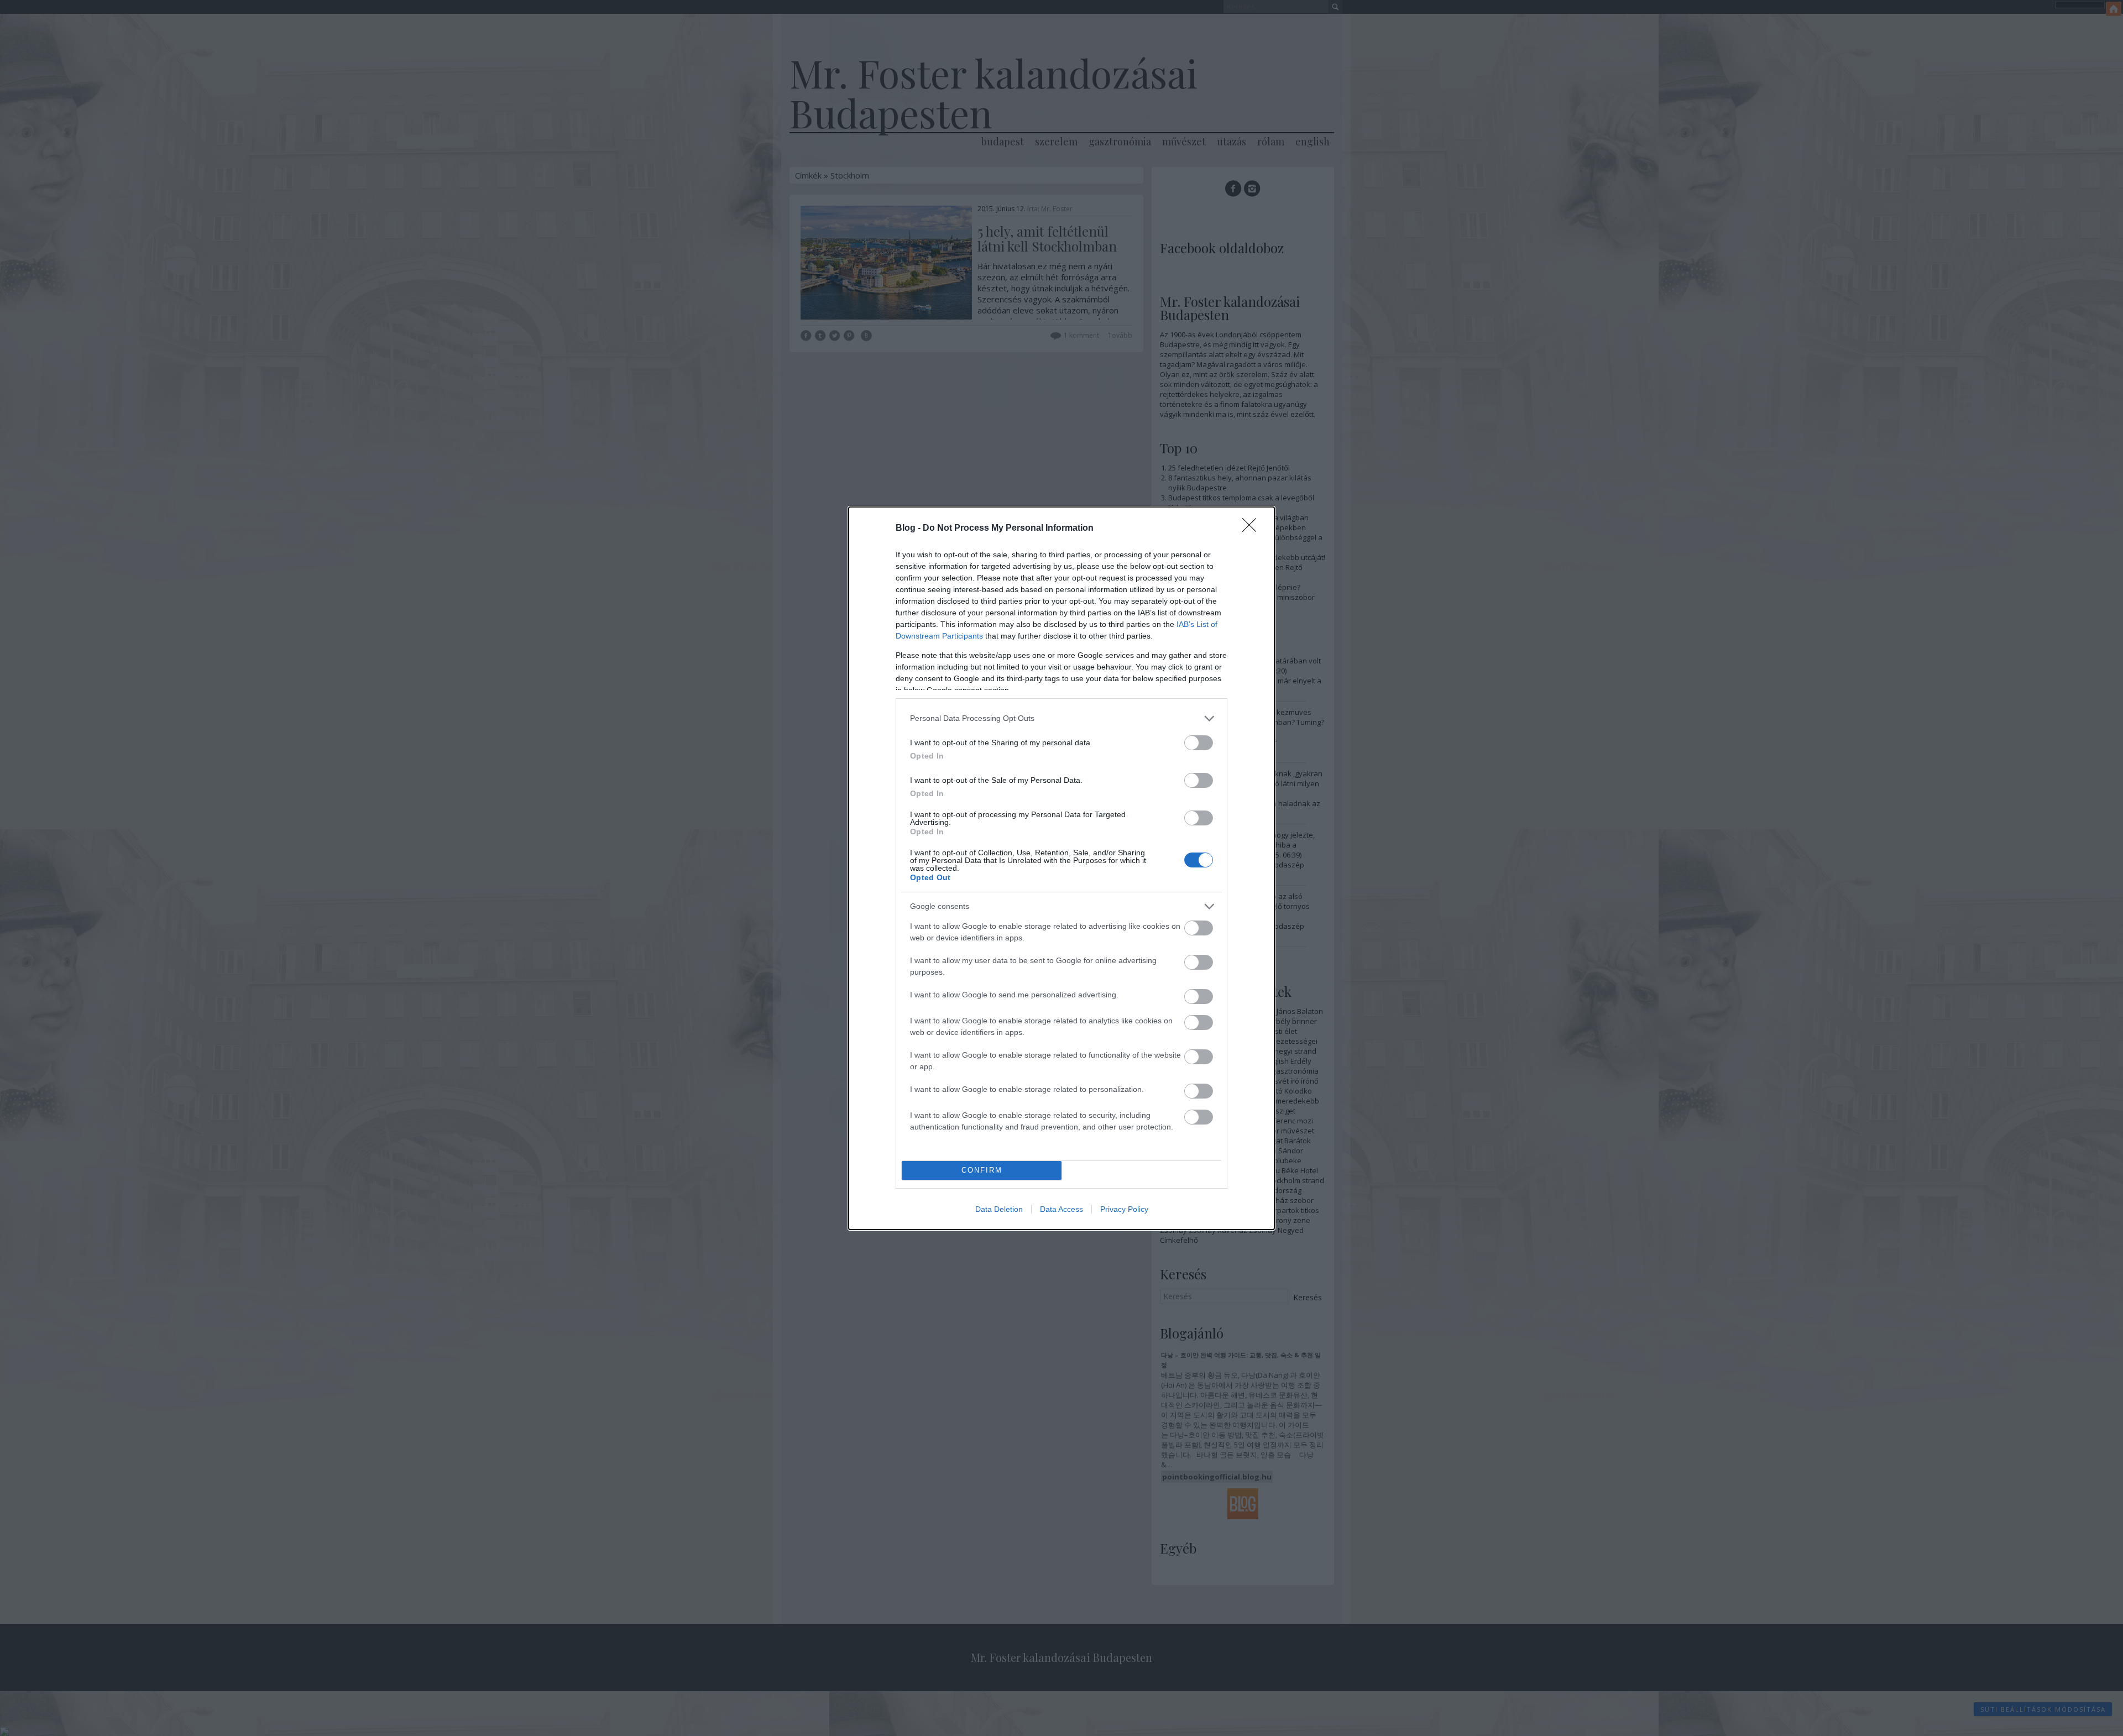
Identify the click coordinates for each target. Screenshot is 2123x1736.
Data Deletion (999, 1209)
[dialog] (1061, 868)
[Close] (1253, 529)
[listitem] (1061, 718)
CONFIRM (982, 1170)
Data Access (1061, 1209)
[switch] (1199, 743)
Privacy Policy (1124, 1209)
